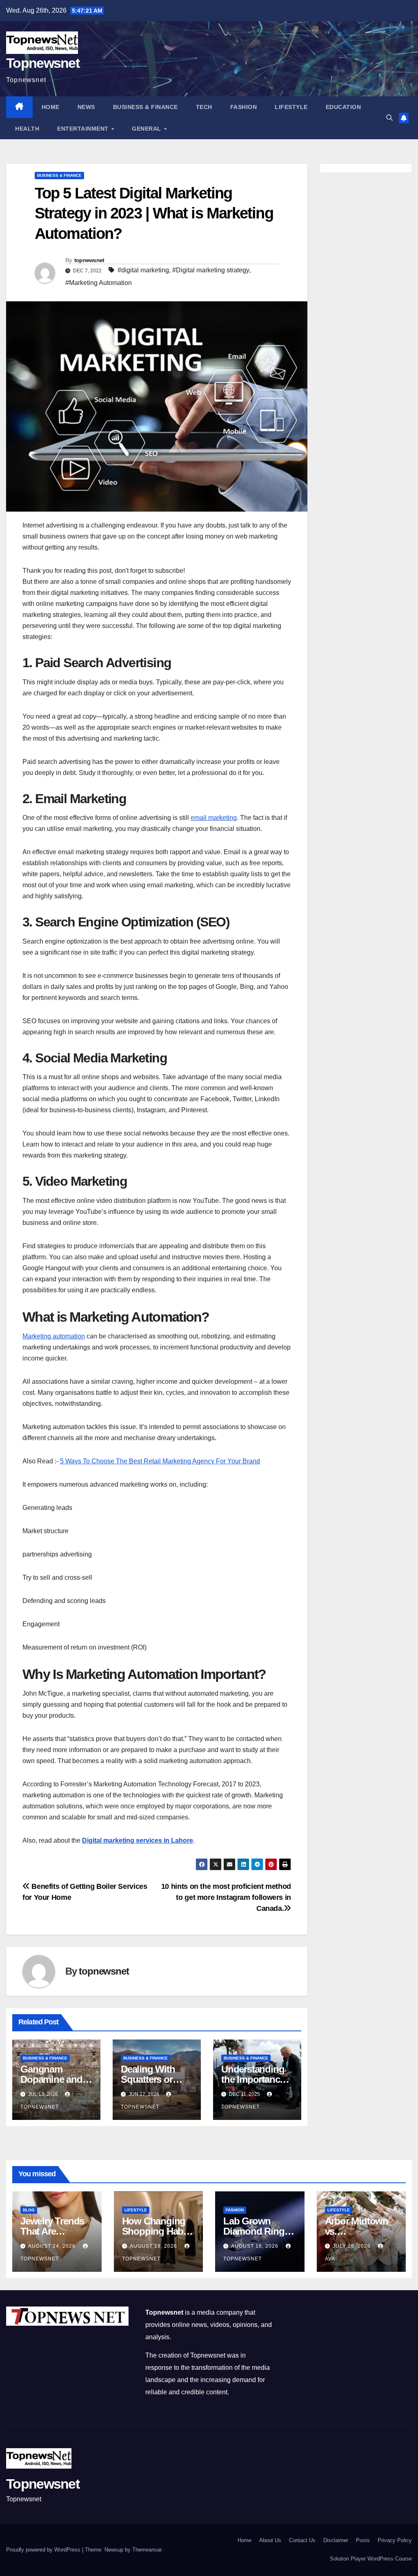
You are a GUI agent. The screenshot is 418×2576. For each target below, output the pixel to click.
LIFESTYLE (291, 107)
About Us (270, 2540)
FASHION (244, 107)
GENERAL (147, 129)
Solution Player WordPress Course (371, 2559)
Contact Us (302, 2540)
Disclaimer (336, 2540)
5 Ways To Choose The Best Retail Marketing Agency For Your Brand (160, 1461)
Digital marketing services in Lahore (138, 1840)
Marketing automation (54, 1336)
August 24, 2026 (53, 2246)
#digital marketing (143, 270)
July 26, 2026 (352, 2246)
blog (29, 2210)
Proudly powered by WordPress (44, 2550)
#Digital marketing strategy (211, 270)
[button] (389, 118)
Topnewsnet (43, 63)
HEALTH (27, 129)
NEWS (86, 107)
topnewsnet (89, 260)
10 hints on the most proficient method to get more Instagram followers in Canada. (226, 1897)
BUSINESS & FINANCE (146, 107)
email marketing (214, 818)
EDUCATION (344, 107)
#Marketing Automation (99, 283)
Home (51, 107)
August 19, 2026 (154, 2246)
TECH (204, 107)
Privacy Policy (395, 2540)
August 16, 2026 (256, 2246)
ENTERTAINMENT (84, 129)
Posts (363, 2540)
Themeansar (147, 2550)
